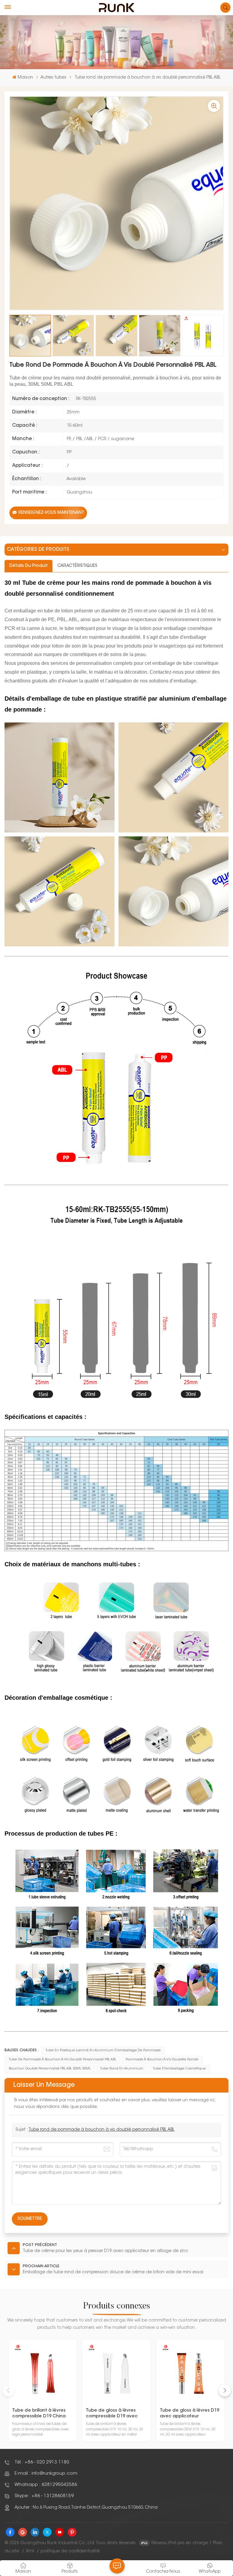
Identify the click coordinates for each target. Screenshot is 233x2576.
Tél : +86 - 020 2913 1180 (42, 2462)
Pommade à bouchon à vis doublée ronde (162, 2060)
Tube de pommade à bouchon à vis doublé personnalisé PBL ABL (62, 2060)
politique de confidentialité (70, 2551)
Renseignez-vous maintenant (51, 513)
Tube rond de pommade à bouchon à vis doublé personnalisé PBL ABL (101, 2130)
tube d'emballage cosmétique (179, 2069)
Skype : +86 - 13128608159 (44, 2496)
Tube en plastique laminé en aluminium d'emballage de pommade (103, 2051)
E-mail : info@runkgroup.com (46, 2474)
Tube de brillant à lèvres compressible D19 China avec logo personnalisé (39, 2414)
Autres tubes (53, 78)
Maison (25, 78)
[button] (225, 2390)
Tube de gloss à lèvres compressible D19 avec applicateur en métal (112, 2414)
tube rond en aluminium (122, 2069)
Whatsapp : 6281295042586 (46, 2485)
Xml (30, 2551)
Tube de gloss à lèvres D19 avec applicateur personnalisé (189, 2414)
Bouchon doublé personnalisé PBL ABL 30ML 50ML (50, 2069)
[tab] (29, 566)
